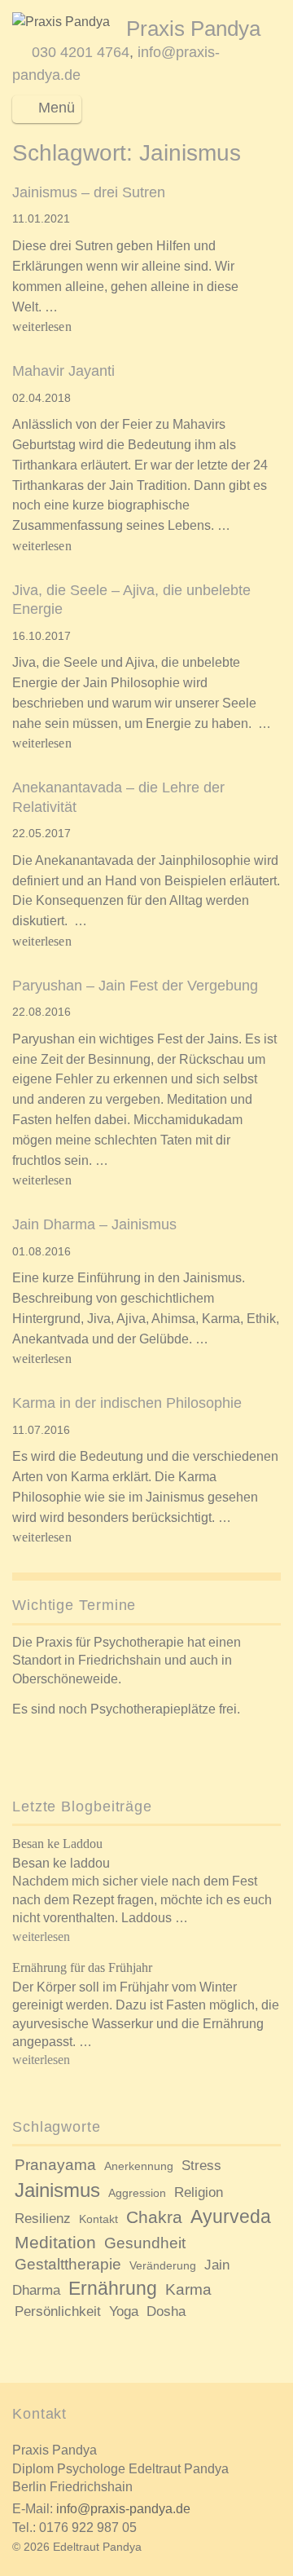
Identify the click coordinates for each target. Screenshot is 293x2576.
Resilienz (43, 2219)
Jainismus (57, 2190)
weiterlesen (44, 326)
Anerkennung (139, 2166)
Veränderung (163, 2265)
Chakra (154, 2217)
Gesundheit (145, 2243)
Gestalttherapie (68, 2264)
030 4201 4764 (81, 52)
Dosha (166, 2311)
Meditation (55, 2242)
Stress (201, 2166)
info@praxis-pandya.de (123, 2509)
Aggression (137, 2193)
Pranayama (55, 2165)
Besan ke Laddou (57, 1844)
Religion (199, 2192)
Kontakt (98, 2219)
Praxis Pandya (193, 29)
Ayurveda (231, 2217)
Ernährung (113, 2288)
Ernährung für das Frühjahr (82, 1967)
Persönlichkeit (58, 2311)
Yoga (124, 2311)
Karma (188, 2289)
